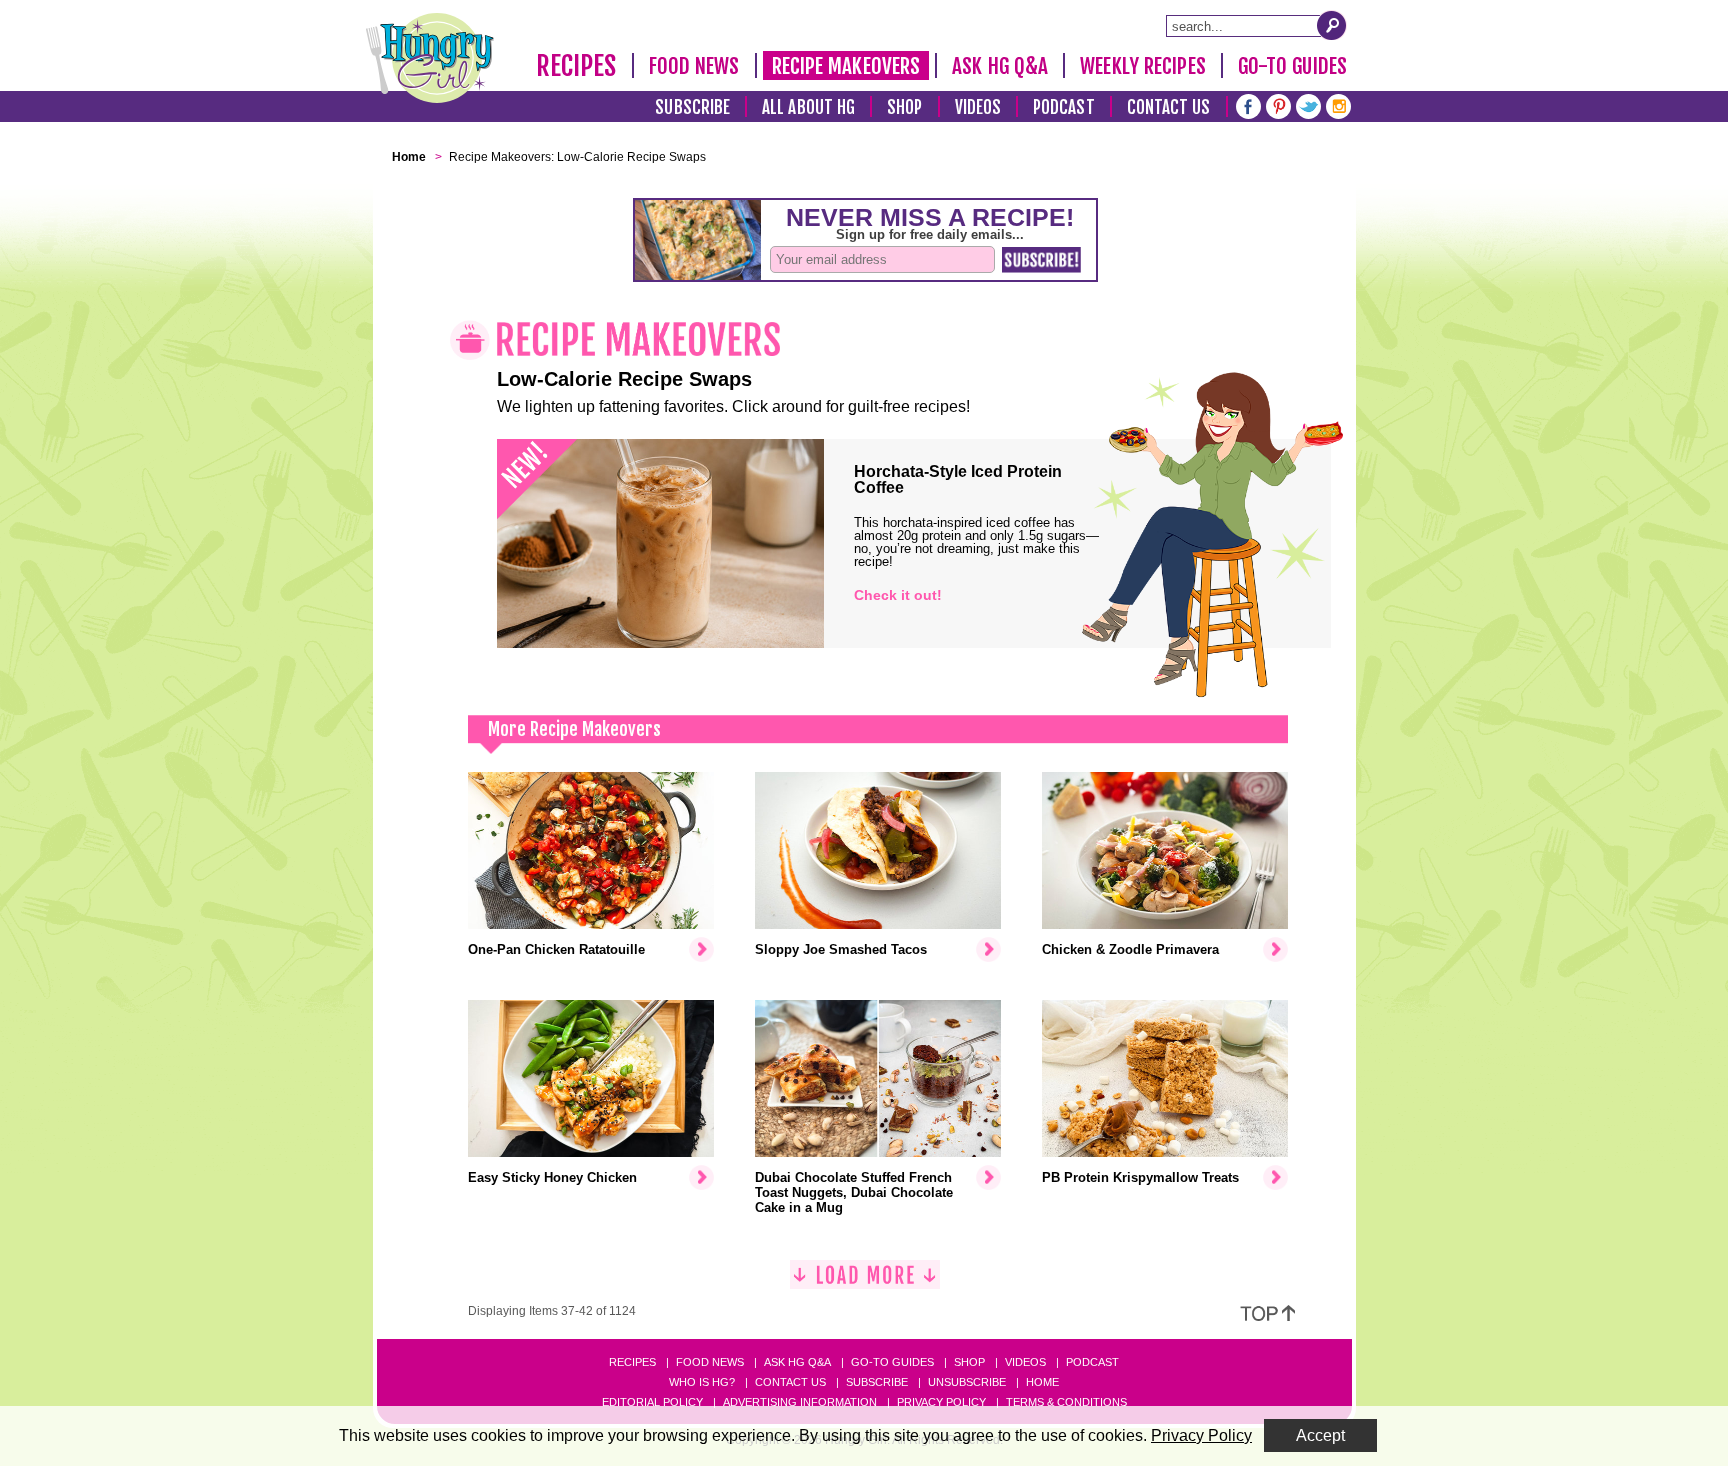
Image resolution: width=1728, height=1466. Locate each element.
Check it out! (898, 595)
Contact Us (1169, 107)
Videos (978, 107)
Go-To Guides (1292, 66)
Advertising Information (800, 1402)
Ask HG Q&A (1000, 66)
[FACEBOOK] (1248, 104)
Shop (904, 107)
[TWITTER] (1308, 104)
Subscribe (692, 107)
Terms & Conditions (1066, 1402)
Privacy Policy (941, 1402)
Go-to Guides (892, 1362)
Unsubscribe (967, 1382)
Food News (694, 66)
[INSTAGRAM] (1338, 104)
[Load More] (865, 1282)
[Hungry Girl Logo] (430, 58)
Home (1042, 1382)
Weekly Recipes (1142, 66)
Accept (1320, 1435)
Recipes (576, 66)
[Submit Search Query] (1332, 25)
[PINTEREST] (1278, 104)
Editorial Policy (652, 1402)
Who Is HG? (702, 1382)
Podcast (1064, 107)
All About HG (808, 107)
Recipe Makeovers (846, 66)
